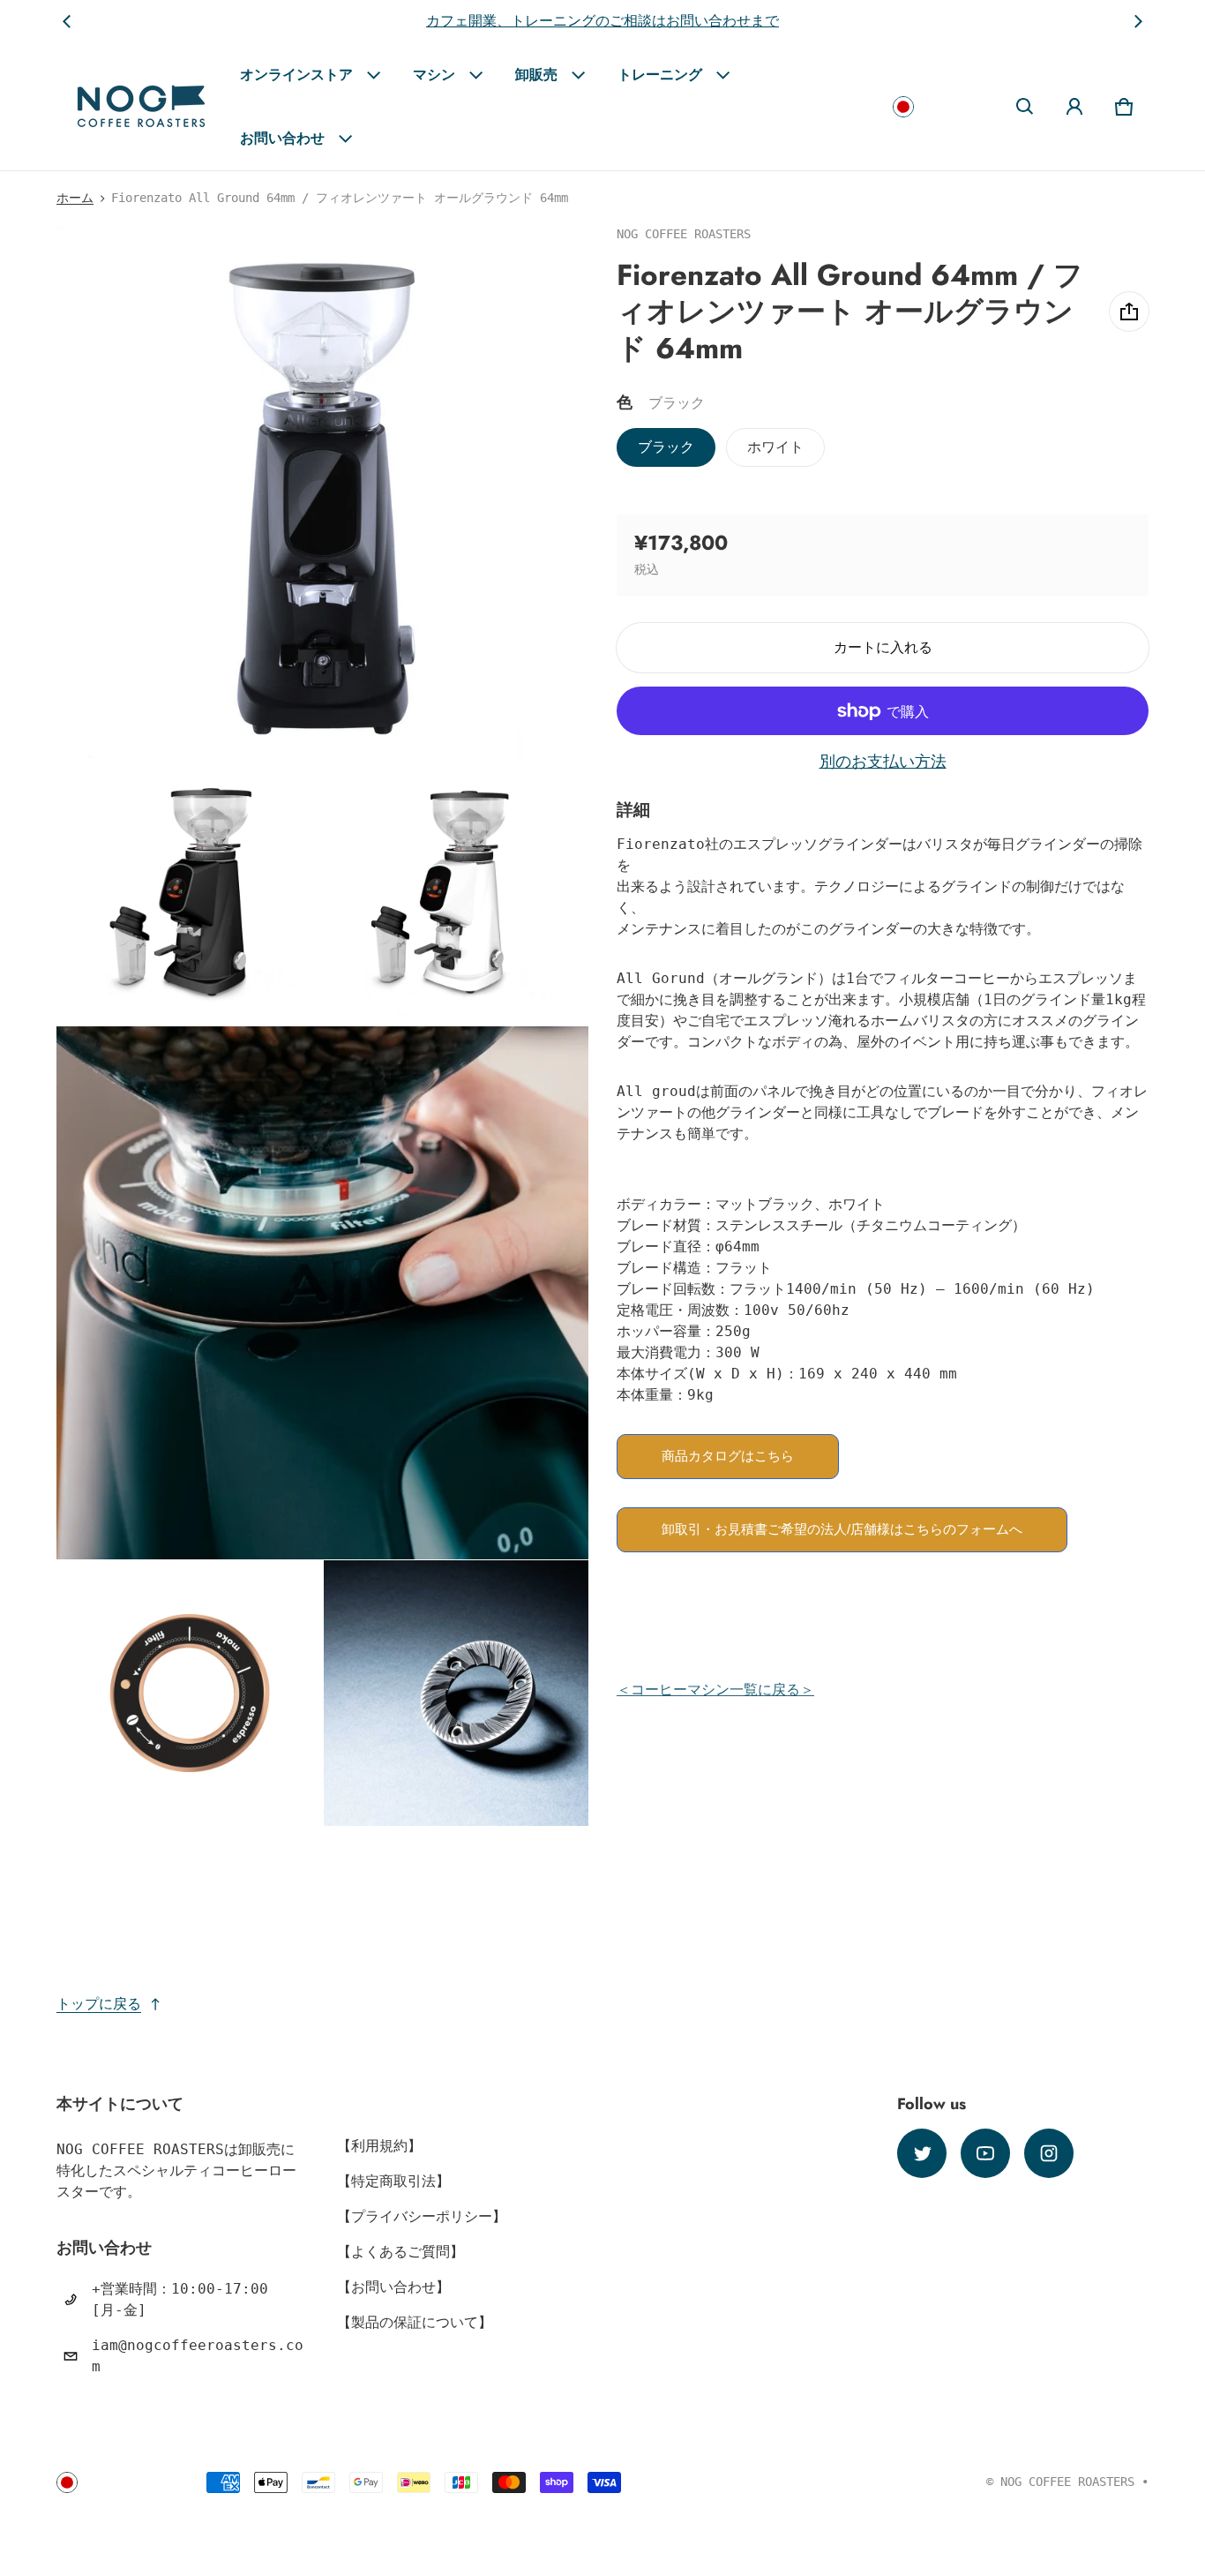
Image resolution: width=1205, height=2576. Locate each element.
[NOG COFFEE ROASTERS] (141, 106)
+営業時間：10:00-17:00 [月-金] (180, 2299)
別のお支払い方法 (883, 762)
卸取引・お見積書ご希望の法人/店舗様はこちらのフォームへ (842, 1529)
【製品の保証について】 (415, 2322)
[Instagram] (1049, 2153)
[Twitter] (922, 2153)
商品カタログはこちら (728, 1456)
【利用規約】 (379, 2146)
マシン (434, 75)
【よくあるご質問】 (400, 2252)
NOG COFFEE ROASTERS (1067, 2482)
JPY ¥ (939, 106)
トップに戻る (99, 2004)
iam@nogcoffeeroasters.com (198, 2356)
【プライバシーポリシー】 (422, 2216)
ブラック (666, 447)
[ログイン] (1074, 107)
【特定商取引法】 (393, 2181)
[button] (1025, 107)
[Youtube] (985, 2153)
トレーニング (660, 75)
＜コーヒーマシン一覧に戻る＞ (715, 1690)
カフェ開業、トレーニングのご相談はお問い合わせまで (602, 21)
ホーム (75, 198)
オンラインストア (296, 75)
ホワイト (775, 447)
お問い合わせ (282, 138)
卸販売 (536, 75)
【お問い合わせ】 (393, 2287)
